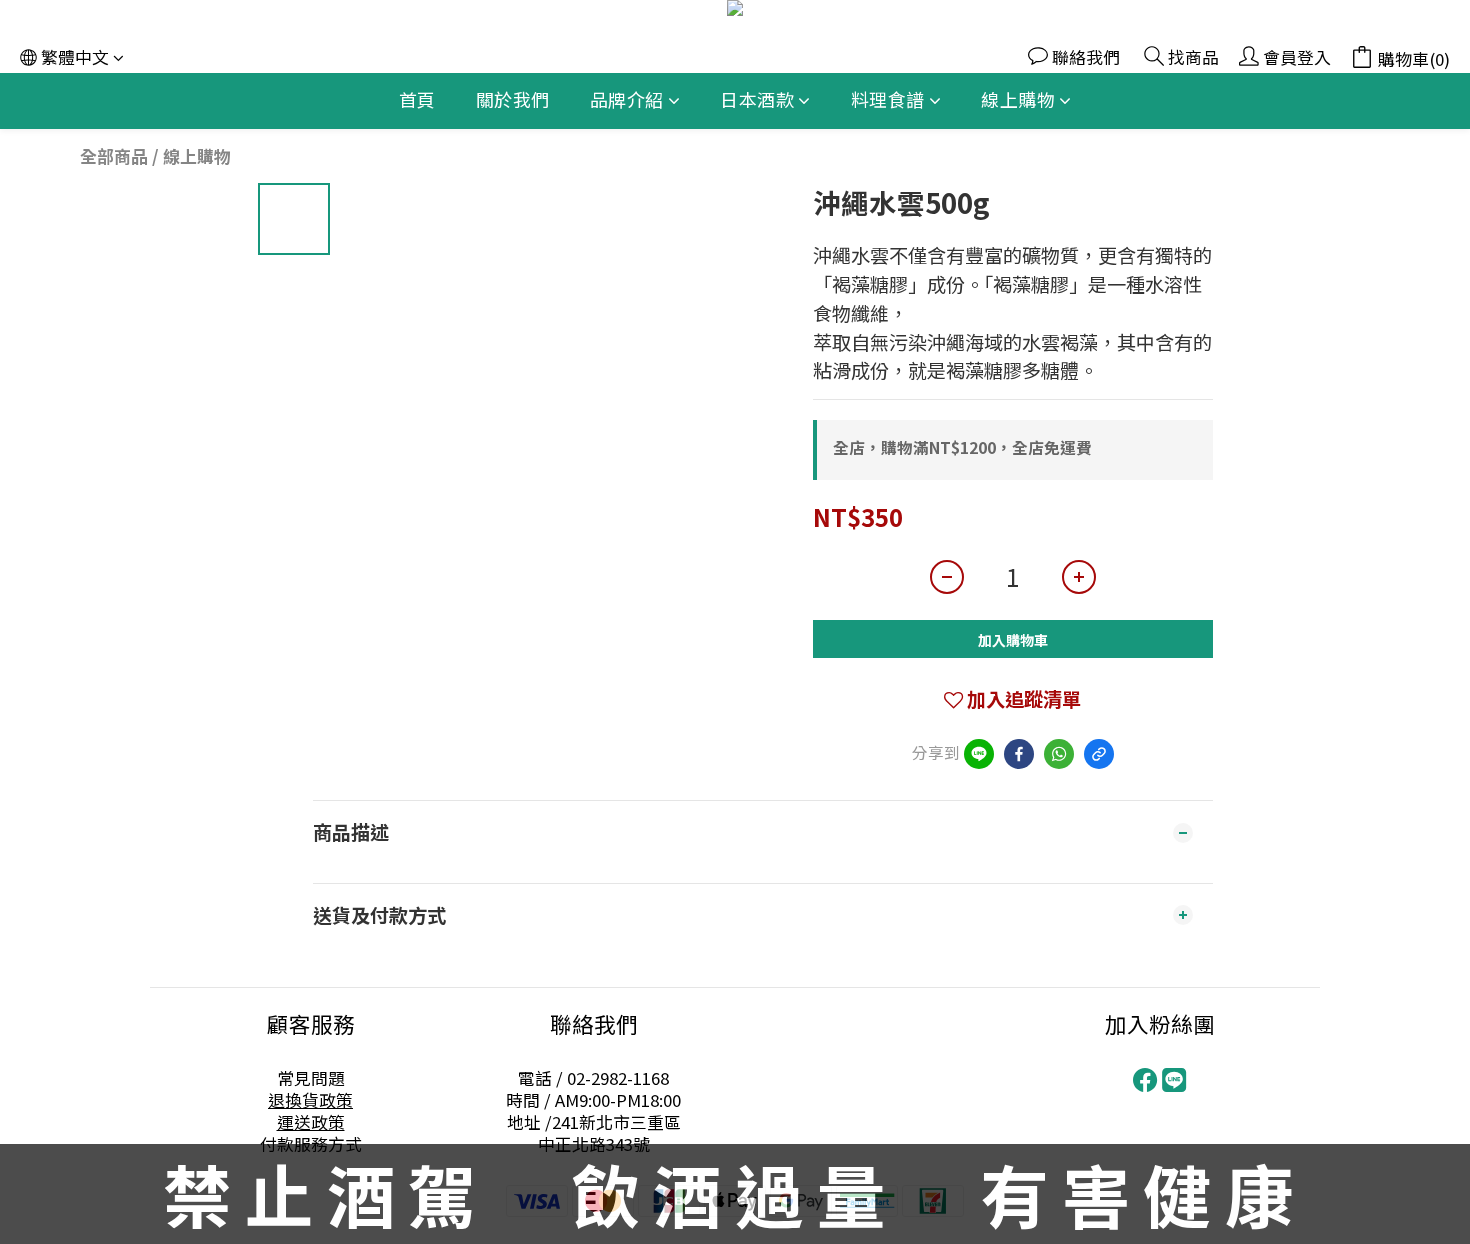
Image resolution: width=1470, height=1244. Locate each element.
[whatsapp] (1059, 754)
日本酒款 (757, 99)
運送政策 (311, 1122)
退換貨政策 (310, 1100)
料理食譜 (888, 99)
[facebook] (1019, 754)
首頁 (417, 99)
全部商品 (114, 156)
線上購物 (1018, 99)
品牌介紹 (627, 99)
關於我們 (513, 99)
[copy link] (1099, 754)
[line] (979, 754)
